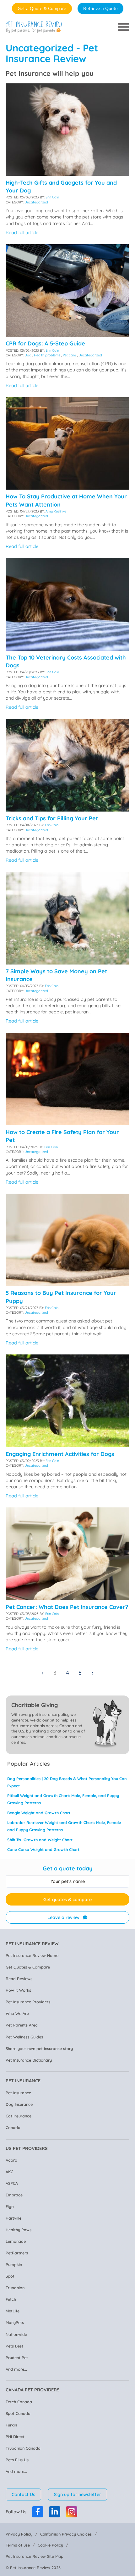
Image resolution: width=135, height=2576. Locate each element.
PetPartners (17, 2253)
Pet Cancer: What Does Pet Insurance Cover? (67, 1607)
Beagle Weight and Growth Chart (39, 1813)
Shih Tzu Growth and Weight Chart (40, 1840)
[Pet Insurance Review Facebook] (38, 2512)
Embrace (14, 2195)
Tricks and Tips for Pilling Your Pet (52, 818)
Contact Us (23, 2495)
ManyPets (15, 2322)
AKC (9, 2172)
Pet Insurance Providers (28, 2002)
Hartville (13, 2218)
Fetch (11, 2299)
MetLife (13, 2311)
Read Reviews (19, 1979)
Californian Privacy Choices (66, 2534)
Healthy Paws (19, 2230)
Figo (10, 2206)
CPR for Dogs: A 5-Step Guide (45, 343)
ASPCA (12, 2183)
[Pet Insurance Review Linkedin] (55, 2512)
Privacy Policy (19, 2534)
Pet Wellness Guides (24, 2037)
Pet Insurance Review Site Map (35, 2556)
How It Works (18, 1990)
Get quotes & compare (67, 1900)
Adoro (11, 2160)
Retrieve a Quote (100, 8)
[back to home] (34, 27)
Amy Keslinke (56, 511)
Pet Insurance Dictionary (29, 2060)
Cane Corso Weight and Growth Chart (43, 1849)
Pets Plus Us (17, 2460)
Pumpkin (14, 2264)
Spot (10, 2276)
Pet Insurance (18, 2093)
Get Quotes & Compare (28, 1967)
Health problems (47, 355)
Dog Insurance (19, 2104)
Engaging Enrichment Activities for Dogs (60, 1454)
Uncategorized (36, 202)
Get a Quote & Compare (42, 8)
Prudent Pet (17, 2358)
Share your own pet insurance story (39, 2048)
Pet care (69, 355)
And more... (16, 2369)
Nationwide (16, 2334)
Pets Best (14, 2346)
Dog (28, 355)
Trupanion (15, 2288)
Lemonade (16, 2241)
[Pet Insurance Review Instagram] (72, 2512)
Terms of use (18, 2545)
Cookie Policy (50, 2545)
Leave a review (63, 1917)
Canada (13, 2127)
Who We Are (17, 2013)
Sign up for (78, 2495)
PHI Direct (15, 2437)
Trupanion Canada (23, 2448)
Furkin (11, 2425)
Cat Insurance (19, 2116)
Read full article (22, 233)
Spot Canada (18, 2413)
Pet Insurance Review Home (32, 1955)
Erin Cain (52, 197)
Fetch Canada (19, 2402)
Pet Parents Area (22, 2025)
